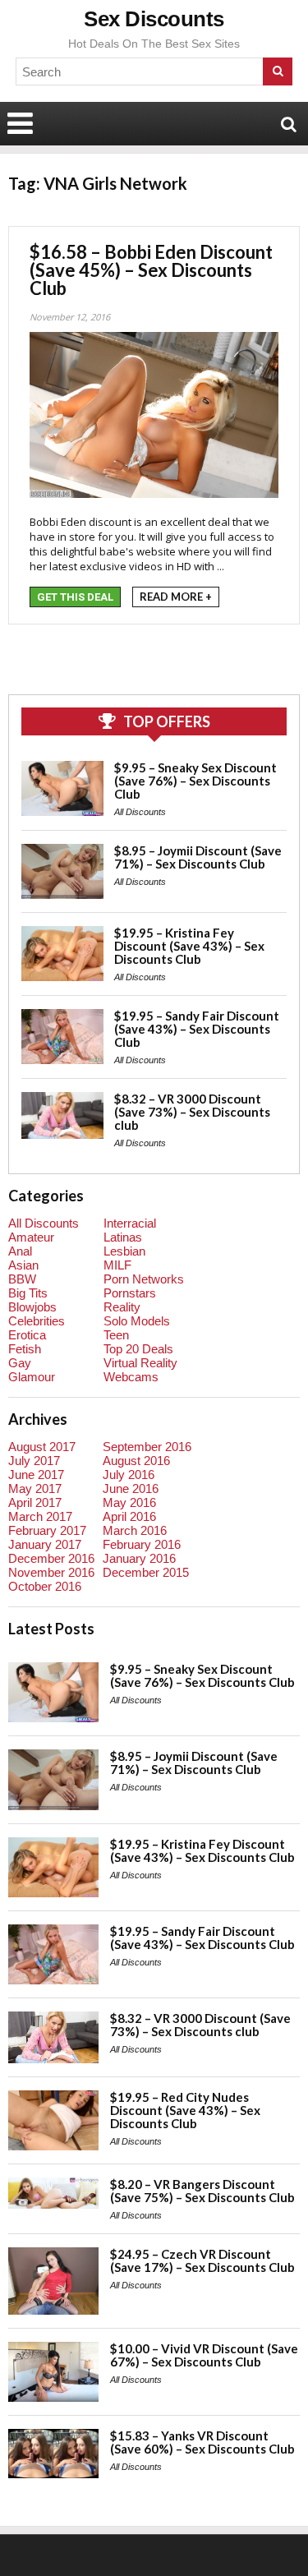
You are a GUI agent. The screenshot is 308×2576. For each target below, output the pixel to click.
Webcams (131, 1377)
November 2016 (51, 1572)
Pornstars (130, 1293)
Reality (122, 1307)
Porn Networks (144, 1279)
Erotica (27, 1335)
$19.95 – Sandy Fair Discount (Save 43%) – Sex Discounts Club (197, 1029)
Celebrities (37, 1321)
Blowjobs (32, 1307)
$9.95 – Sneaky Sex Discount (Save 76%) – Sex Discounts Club (195, 781)
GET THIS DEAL (75, 597)
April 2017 (35, 1502)
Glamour (32, 1377)
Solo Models (137, 1321)
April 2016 (129, 1516)
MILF (117, 1265)
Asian (23, 1265)
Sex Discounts (154, 19)
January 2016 (139, 1558)
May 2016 (129, 1502)
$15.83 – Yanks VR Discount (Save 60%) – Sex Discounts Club (202, 2442)
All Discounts (140, 812)
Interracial (130, 1223)
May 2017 (35, 1488)
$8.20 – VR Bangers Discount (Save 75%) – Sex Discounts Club (202, 2191)
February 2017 (47, 1530)
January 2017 (45, 1544)
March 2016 (135, 1530)
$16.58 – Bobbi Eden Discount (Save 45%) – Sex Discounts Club (151, 270)
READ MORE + (176, 597)
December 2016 (51, 1558)
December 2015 (146, 1572)
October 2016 (45, 1586)
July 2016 (129, 1475)
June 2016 (131, 1488)
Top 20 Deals (138, 1349)
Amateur (31, 1237)
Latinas (123, 1237)
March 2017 (40, 1516)
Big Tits (28, 1293)
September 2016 (147, 1447)
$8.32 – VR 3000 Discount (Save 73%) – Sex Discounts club (192, 1112)
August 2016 (136, 1461)
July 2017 (34, 1461)
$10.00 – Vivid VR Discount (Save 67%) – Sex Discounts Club (204, 2355)
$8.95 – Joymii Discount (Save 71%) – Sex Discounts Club (198, 857)
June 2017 (36, 1475)
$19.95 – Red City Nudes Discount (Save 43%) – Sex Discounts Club (185, 2110)
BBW (22, 1279)
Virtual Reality (140, 1363)
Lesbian (124, 1251)
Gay (20, 1363)
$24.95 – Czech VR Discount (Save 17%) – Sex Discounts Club (202, 2260)
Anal (20, 1251)
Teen (116, 1335)
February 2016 (142, 1544)
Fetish (25, 1349)
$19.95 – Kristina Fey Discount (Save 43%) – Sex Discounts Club (189, 946)
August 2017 (42, 1447)
